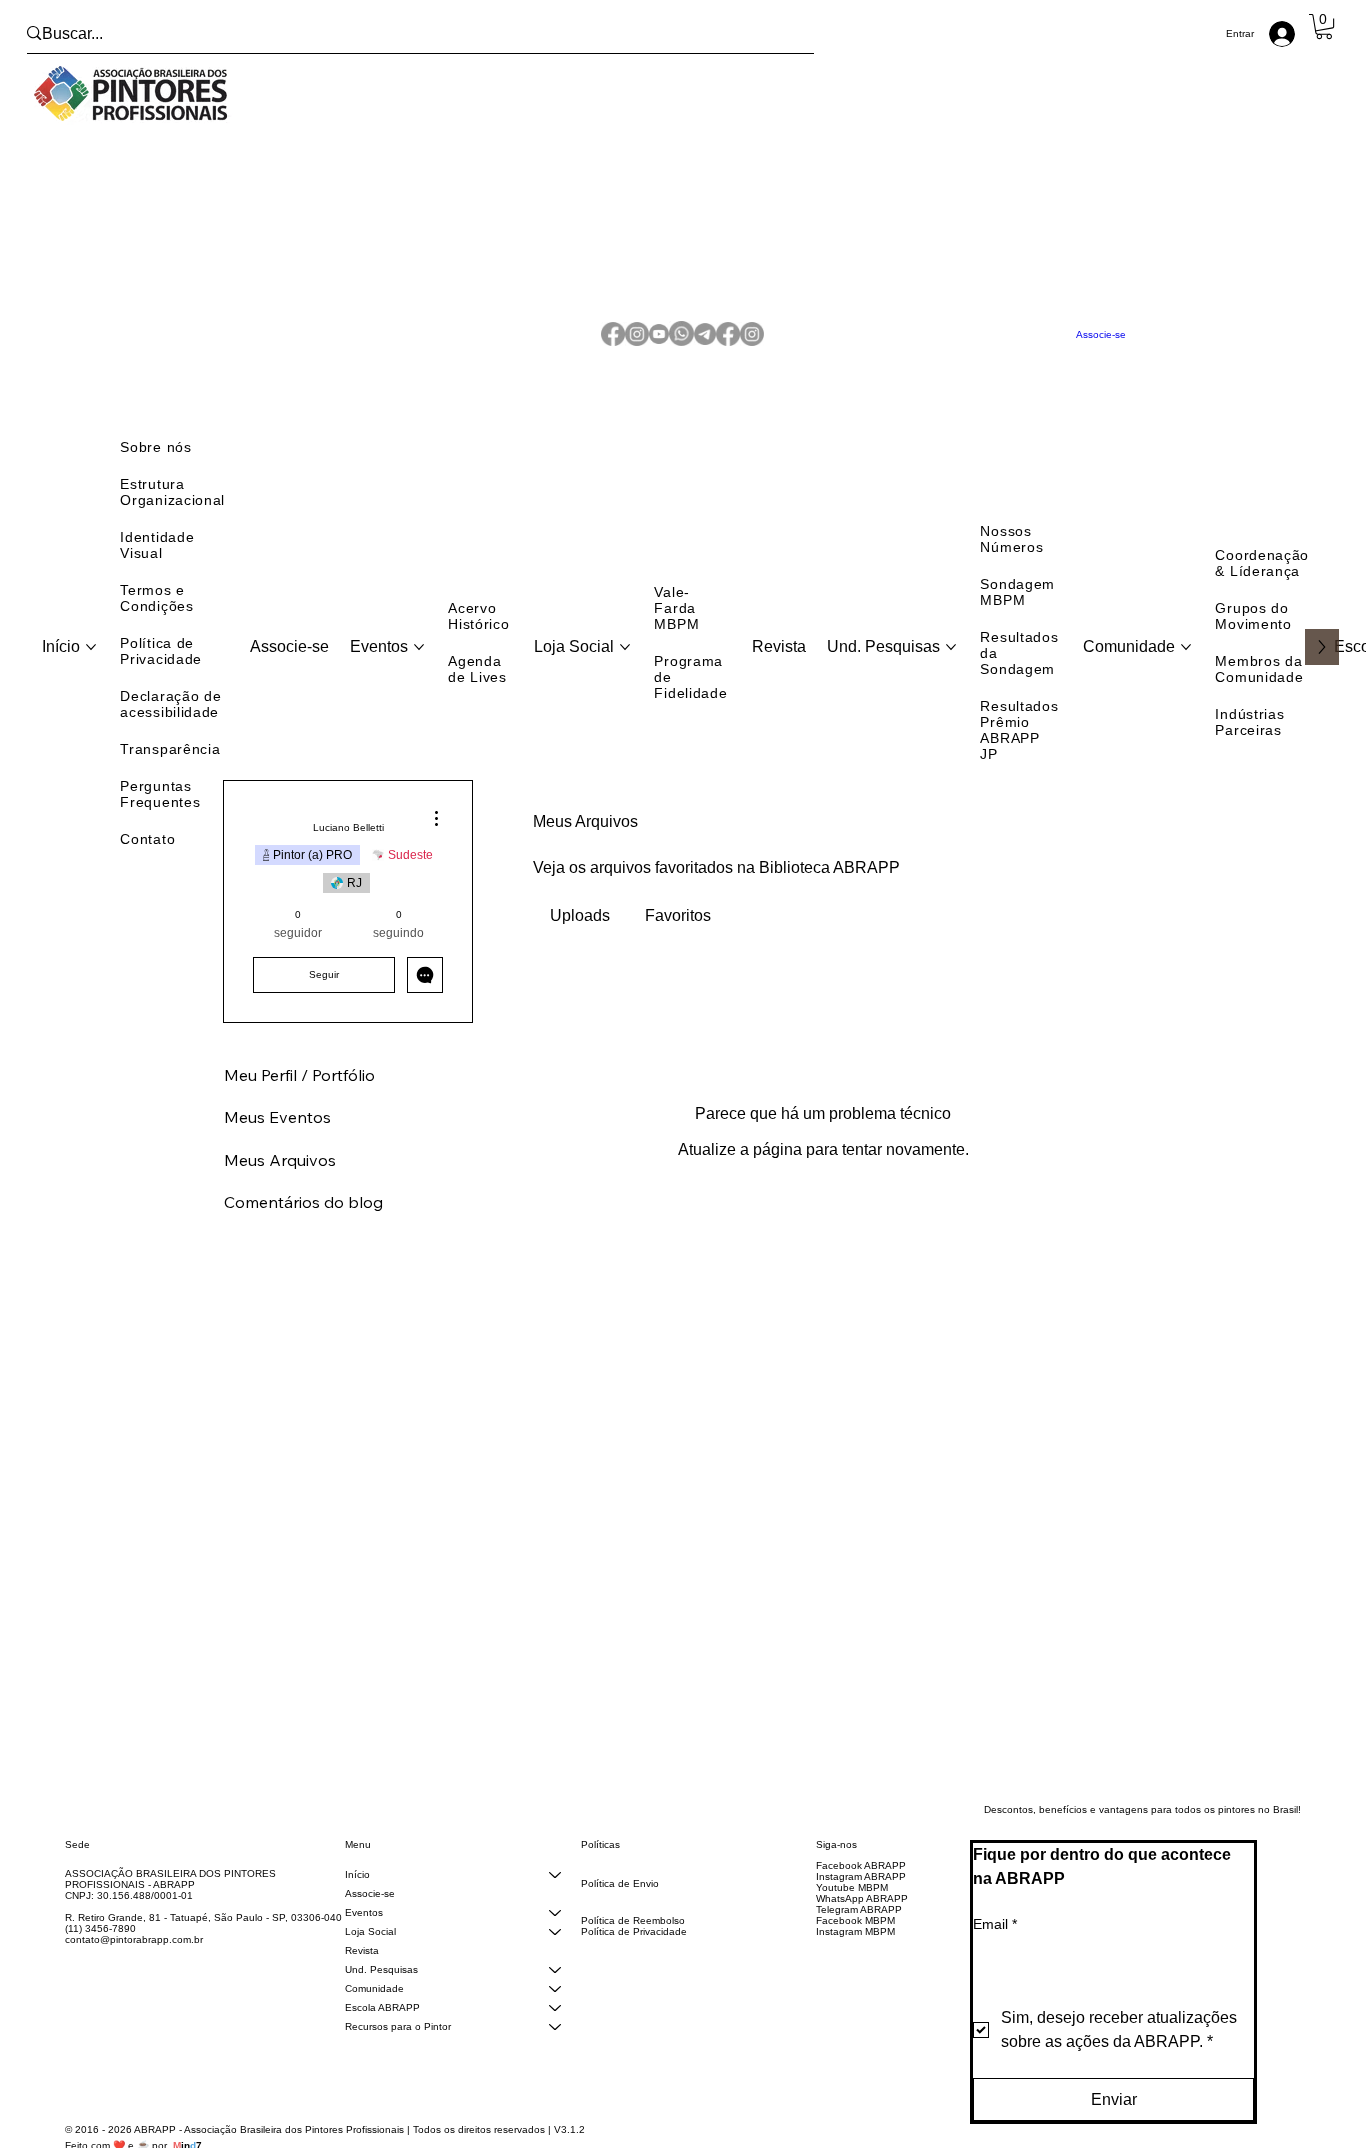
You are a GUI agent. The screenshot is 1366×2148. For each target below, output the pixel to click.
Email (995, 1946)
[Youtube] (659, 345)
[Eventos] (555, 1934)
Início (357, 1896)
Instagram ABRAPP (861, 1898)
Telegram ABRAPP (859, 1931)
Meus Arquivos (280, 1182)
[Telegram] (705, 345)
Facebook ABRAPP (861, 1887)
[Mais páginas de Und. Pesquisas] (951, 669)
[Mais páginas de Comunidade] (1186, 669)
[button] (1324, 26)
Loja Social (370, 1953)
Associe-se (370, 1915)
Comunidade (374, 2010)
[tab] (580, 938)
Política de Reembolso (633, 1942)
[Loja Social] (555, 1953)
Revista (362, 1972)
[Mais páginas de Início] (91, 669)
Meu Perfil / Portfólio (299, 1097)
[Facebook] (613, 345)
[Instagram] (637, 345)
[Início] (555, 1896)
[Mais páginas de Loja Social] (625, 669)
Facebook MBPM (855, 1942)
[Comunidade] (555, 2010)
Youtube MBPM (852, 1909)
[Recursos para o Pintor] (555, 2048)
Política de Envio (620, 1905)
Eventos (364, 1934)
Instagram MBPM (855, 1953)
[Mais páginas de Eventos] (419, 669)
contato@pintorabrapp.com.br (134, 1961)
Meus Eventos (277, 1139)
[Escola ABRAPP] (555, 2029)
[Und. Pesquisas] (555, 1991)
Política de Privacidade (634, 1953)
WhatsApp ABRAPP (862, 1920)
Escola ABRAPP (382, 2029)
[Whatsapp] (681, 345)
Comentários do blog (303, 1224)
